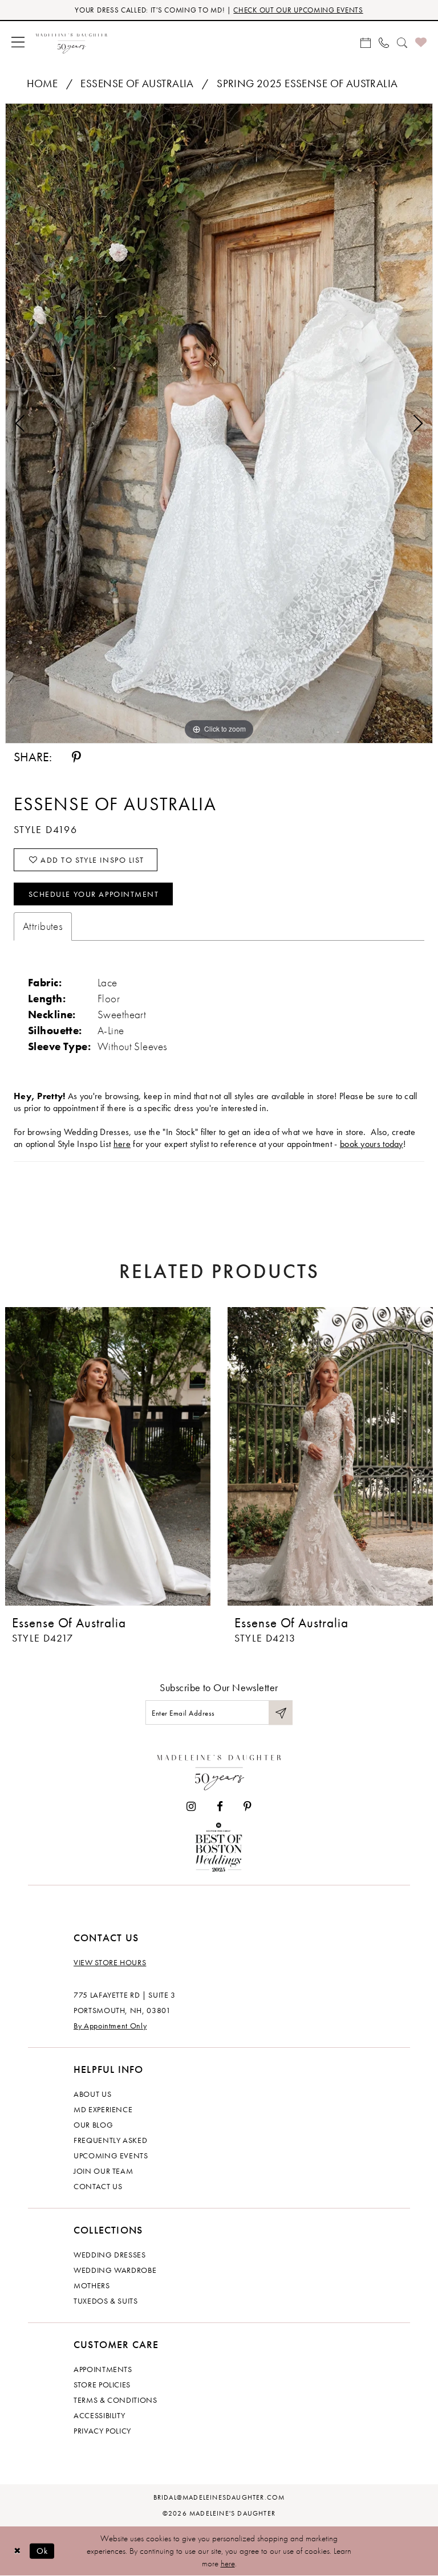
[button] (18, 42)
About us (92, 2094)
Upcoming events (111, 2155)
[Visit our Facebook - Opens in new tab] (220, 1807)
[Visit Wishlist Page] (421, 42)
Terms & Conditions (115, 2400)
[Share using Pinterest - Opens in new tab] (76, 757)
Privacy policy (102, 2431)
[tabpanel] (219, 423)
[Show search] (402, 42)
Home (42, 83)
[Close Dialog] (17, 2551)
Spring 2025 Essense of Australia (307, 83)
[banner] (72, 42)
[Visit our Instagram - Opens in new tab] (191, 1807)
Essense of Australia (137, 83)
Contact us (98, 2186)
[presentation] (108, 1456)
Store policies (102, 2385)
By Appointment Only (110, 2026)
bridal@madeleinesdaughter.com (219, 2497)
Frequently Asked (110, 2140)
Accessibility (99, 2415)
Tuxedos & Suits (106, 2301)
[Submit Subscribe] (281, 1712)
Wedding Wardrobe (115, 2270)
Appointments (103, 2369)
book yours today (372, 1144)
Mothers (92, 2285)
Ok (42, 2550)
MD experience (103, 2109)
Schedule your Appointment (94, 894)
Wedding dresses (110, 2255)
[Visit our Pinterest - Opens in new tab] (248, 1807)
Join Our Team (103, 2171)
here (122, 1144)
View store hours (110, 1962)
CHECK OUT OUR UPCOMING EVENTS (298, 10)
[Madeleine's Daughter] (219, 1770)
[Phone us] (384, 42)
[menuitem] (18, 42)
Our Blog (93, 2125)
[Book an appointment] (366, 42)
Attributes (43, 926)
